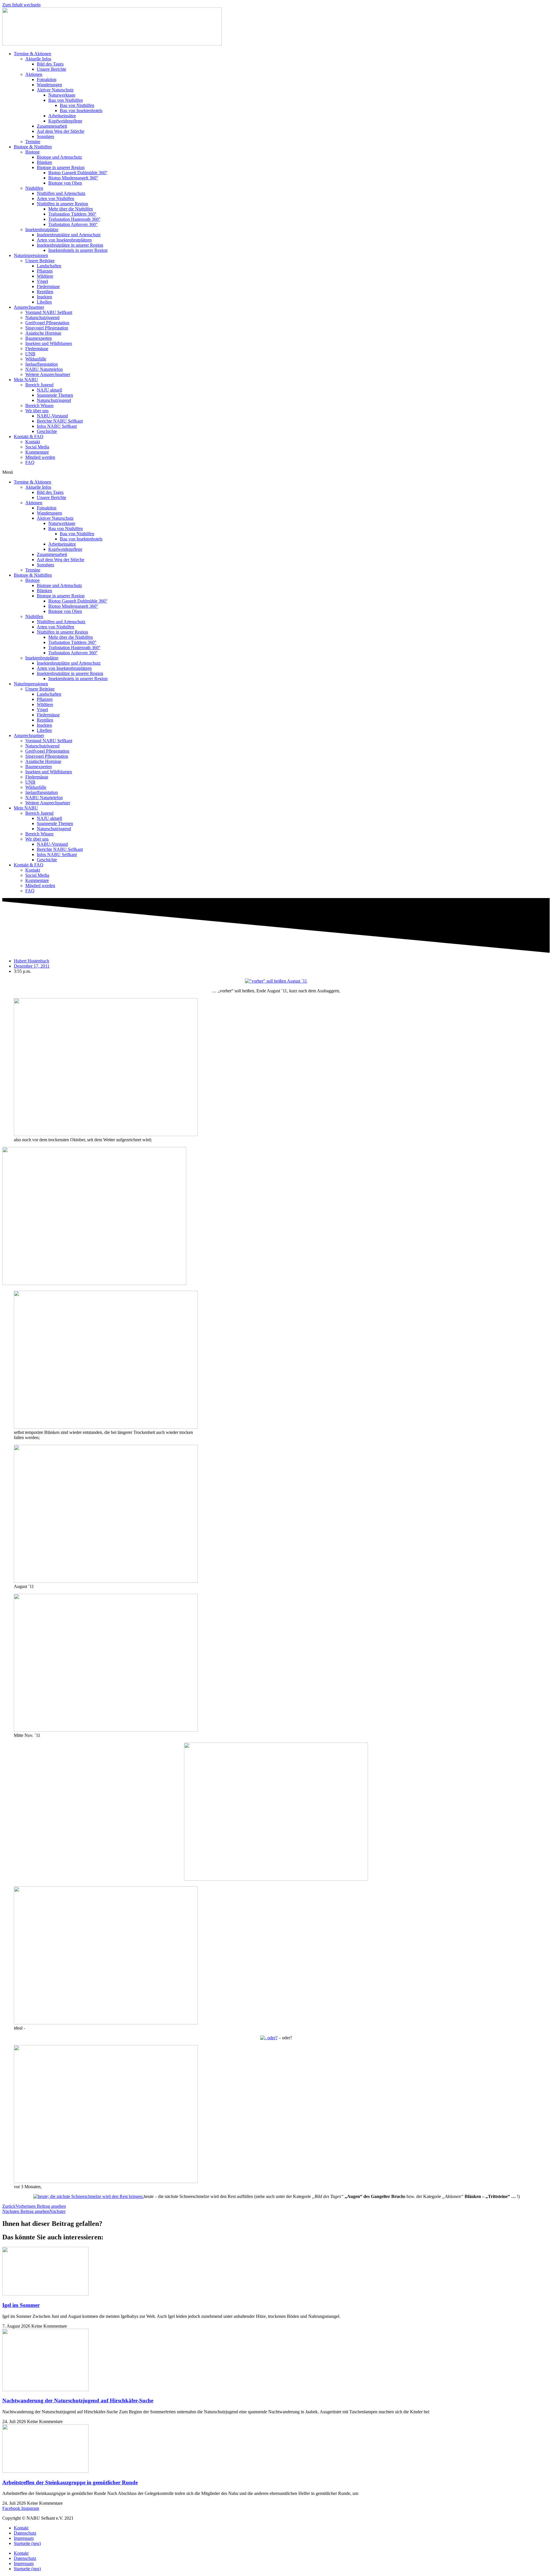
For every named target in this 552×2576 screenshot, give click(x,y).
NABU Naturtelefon (44, 369)
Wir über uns (37, 411)
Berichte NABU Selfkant (60, 421)
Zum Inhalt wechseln (21, 5)
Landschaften (49, 266)
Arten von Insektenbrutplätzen (64, 240)
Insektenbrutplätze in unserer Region (70, 245)
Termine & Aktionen (32, 54)
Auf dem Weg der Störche (61, 131)
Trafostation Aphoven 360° (73, 224)
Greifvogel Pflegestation (47, 323)
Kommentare (37, 452)
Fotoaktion (47, 79)
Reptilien (45, 292)
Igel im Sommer (21, 2305)
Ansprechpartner (29, 307)
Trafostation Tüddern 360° (72, 214)
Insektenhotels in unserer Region (78, 250)
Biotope (32, 152)
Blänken (44, 162)
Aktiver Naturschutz (55, 90)
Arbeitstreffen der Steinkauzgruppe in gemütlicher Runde (70, 2482)
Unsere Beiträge (40, 261)
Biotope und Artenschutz (59, 157)
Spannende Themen (55, 395)
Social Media (37, 447)
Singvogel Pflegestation (47, 328)
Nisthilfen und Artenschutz (61, 193)
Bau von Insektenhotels (81, 111)
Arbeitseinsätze (62, 116)
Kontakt (33, 442)
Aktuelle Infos (38, 59)
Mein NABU (26, 380)
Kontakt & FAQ (29, 437)
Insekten (44, 297)
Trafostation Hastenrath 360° (74, 219)
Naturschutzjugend (42, 318)
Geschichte (47, 431)
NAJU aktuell (49, 390)
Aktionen (34, 74)
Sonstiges (45, 136)
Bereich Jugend (39, 385)
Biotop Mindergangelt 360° (73, 178)
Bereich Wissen (39, 405)
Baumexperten (39, 338)
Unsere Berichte (51, 69)
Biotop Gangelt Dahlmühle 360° (78, 173)
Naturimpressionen (31, 255)
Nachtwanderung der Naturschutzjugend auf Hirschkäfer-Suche (78, 2401)
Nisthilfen (34, 188)
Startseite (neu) (27, 2543)
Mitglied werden (40, 457)
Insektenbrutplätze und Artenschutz (69, 235)
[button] (276, 472)
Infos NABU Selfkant (57, 426)
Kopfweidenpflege (65, 121)
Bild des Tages (50, 64)
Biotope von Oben (65, 183)
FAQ (30, 462)
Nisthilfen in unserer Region (62, 204)
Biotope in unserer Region (61, 167)
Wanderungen (49, 85)
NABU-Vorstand (52, 416)
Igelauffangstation (42, 364)
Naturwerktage (62, 95)
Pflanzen (45, 271)
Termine (33, 142)
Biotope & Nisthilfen (33, 147)
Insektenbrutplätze (42, 230)
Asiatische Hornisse (43, 333)
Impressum (24, 2538)
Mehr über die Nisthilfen (71, 209)
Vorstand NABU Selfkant (49, 312)
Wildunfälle (36, 359)
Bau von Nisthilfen (66, 100)
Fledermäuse (48, 286)
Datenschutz (25, 2533)
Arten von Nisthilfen (55, 198)
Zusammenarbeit (52, 126)
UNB (30, 354)
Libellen (44, 302)
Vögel (42, 281)
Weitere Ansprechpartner (48, 374)
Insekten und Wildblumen (49, 343)
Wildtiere (45, 276)
